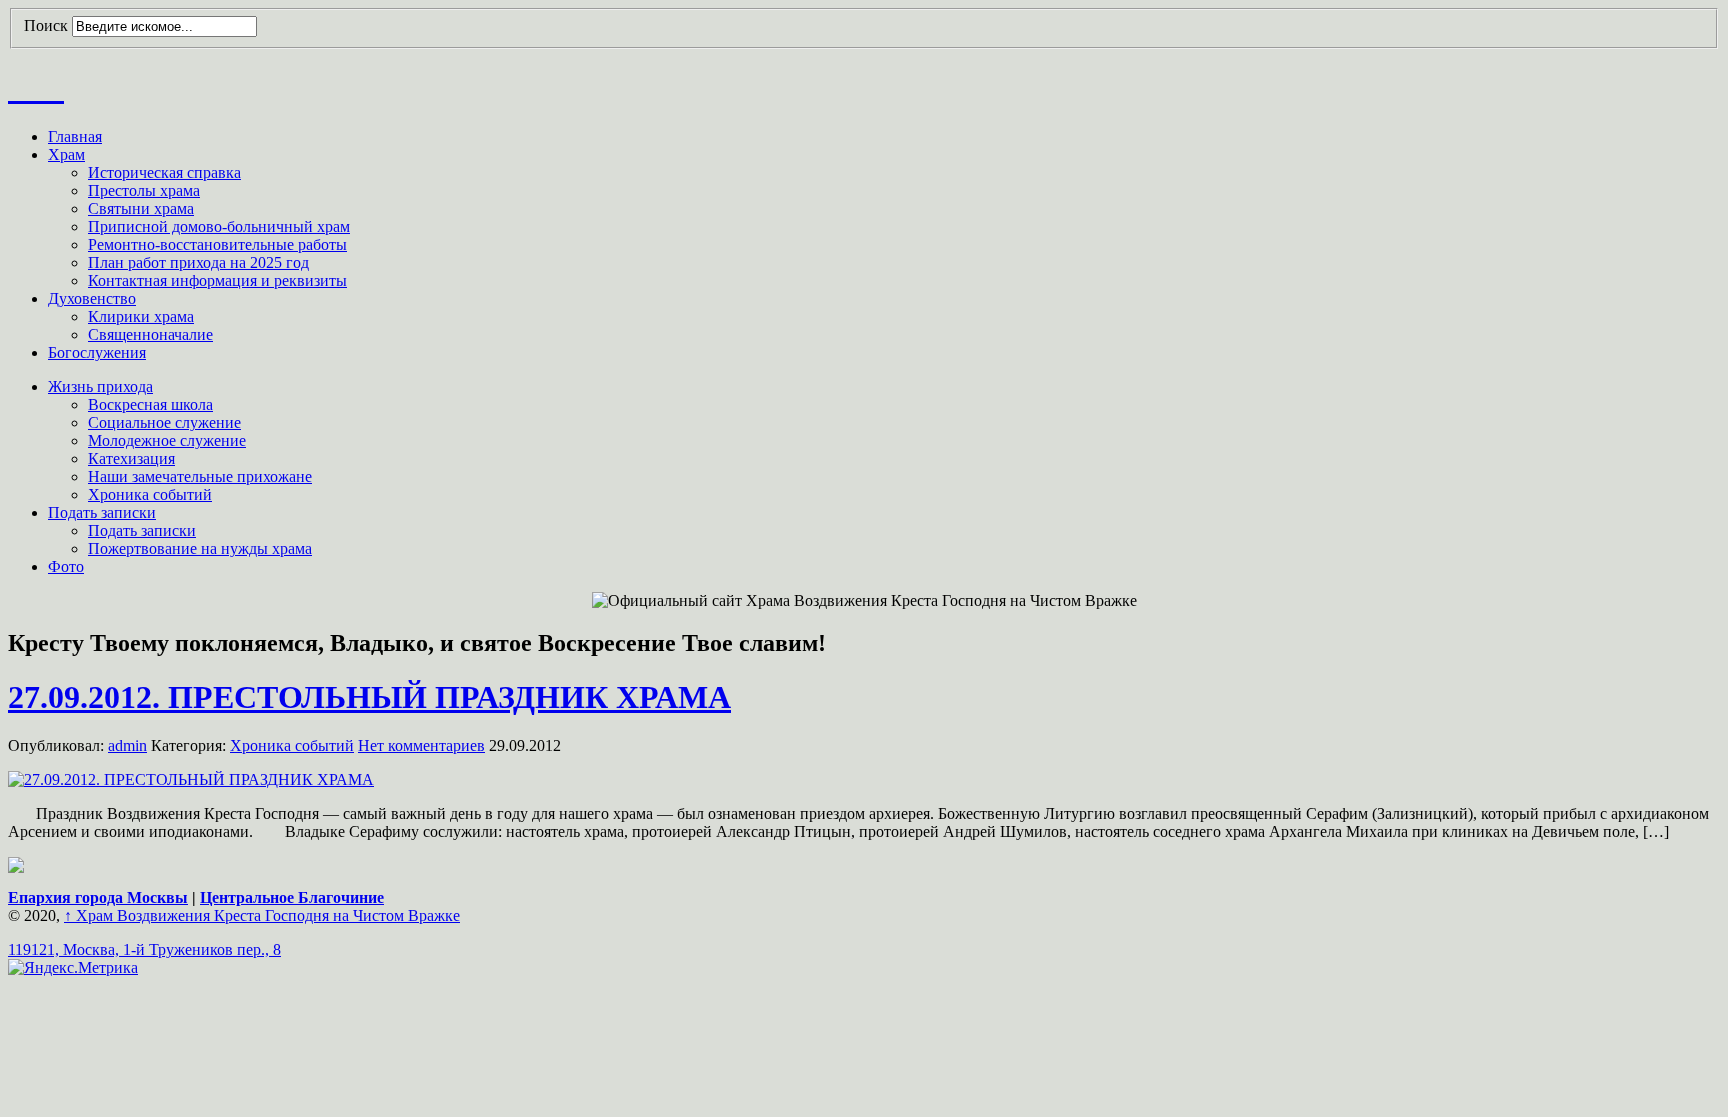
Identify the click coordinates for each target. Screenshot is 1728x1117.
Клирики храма (141, 316)
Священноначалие (150, 334)
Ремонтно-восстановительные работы (217, 244)
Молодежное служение (167, 440)
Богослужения (97, 352)
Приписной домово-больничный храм (219, 226)
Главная (75, 136)
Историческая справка (164, 172)
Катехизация (131, 458)
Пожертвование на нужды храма (200, 548)
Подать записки (102, 512)
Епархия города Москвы (98, 897)
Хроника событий (150, 494)
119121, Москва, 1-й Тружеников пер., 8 (144, 949)
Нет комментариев (421, 745)
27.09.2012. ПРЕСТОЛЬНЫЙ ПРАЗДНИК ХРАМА (369, 697)
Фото (66, 566)
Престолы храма (144, 190)
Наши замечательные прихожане (200, 476)
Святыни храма (141, 208)
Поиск (46, 25)
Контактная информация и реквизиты (217, 280)
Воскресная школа (150, 404)
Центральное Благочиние (292, 897)
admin (127, 745)
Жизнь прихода (100, 386)
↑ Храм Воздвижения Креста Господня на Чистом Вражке (262, 915)
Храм (66, 154)
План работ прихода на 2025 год (198, 262)
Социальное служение (164, 422)
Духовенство (92, 298)
